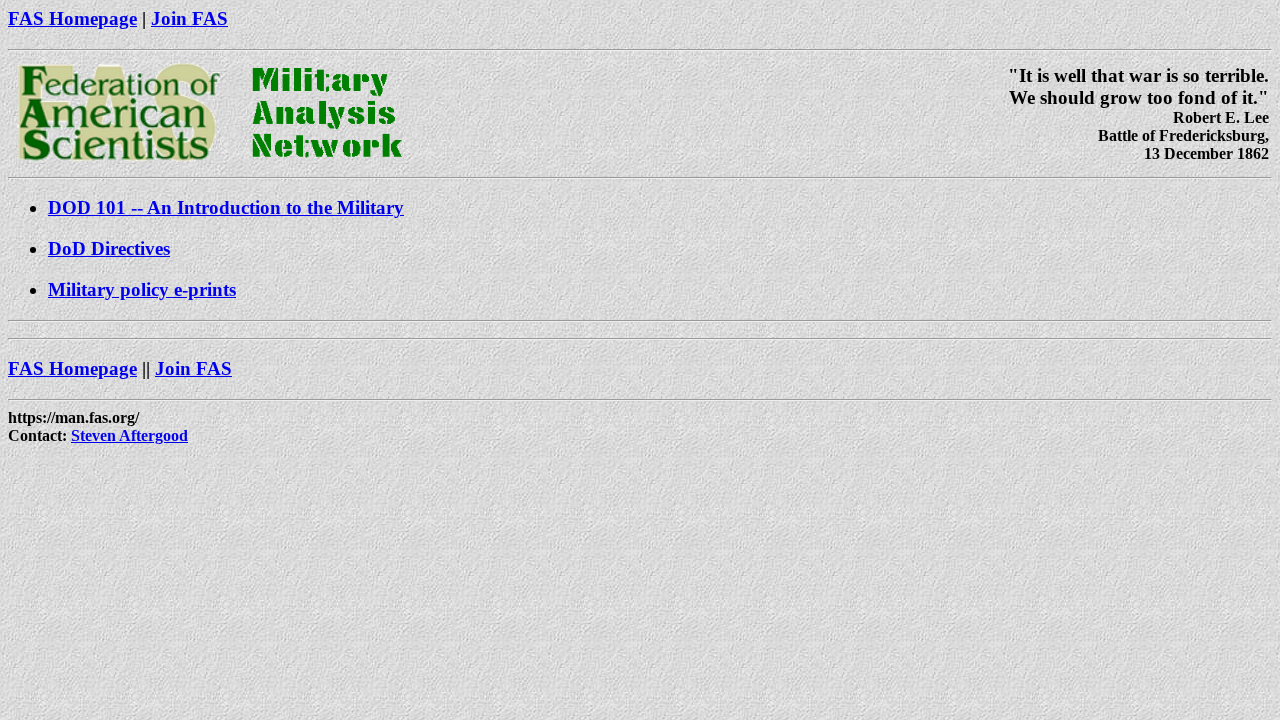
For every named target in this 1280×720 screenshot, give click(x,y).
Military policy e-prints (142, 289)
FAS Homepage (72, 18)
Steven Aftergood (129, 435)
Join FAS (189, 18)
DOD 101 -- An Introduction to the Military (226, 207)
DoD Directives (109, 248)
